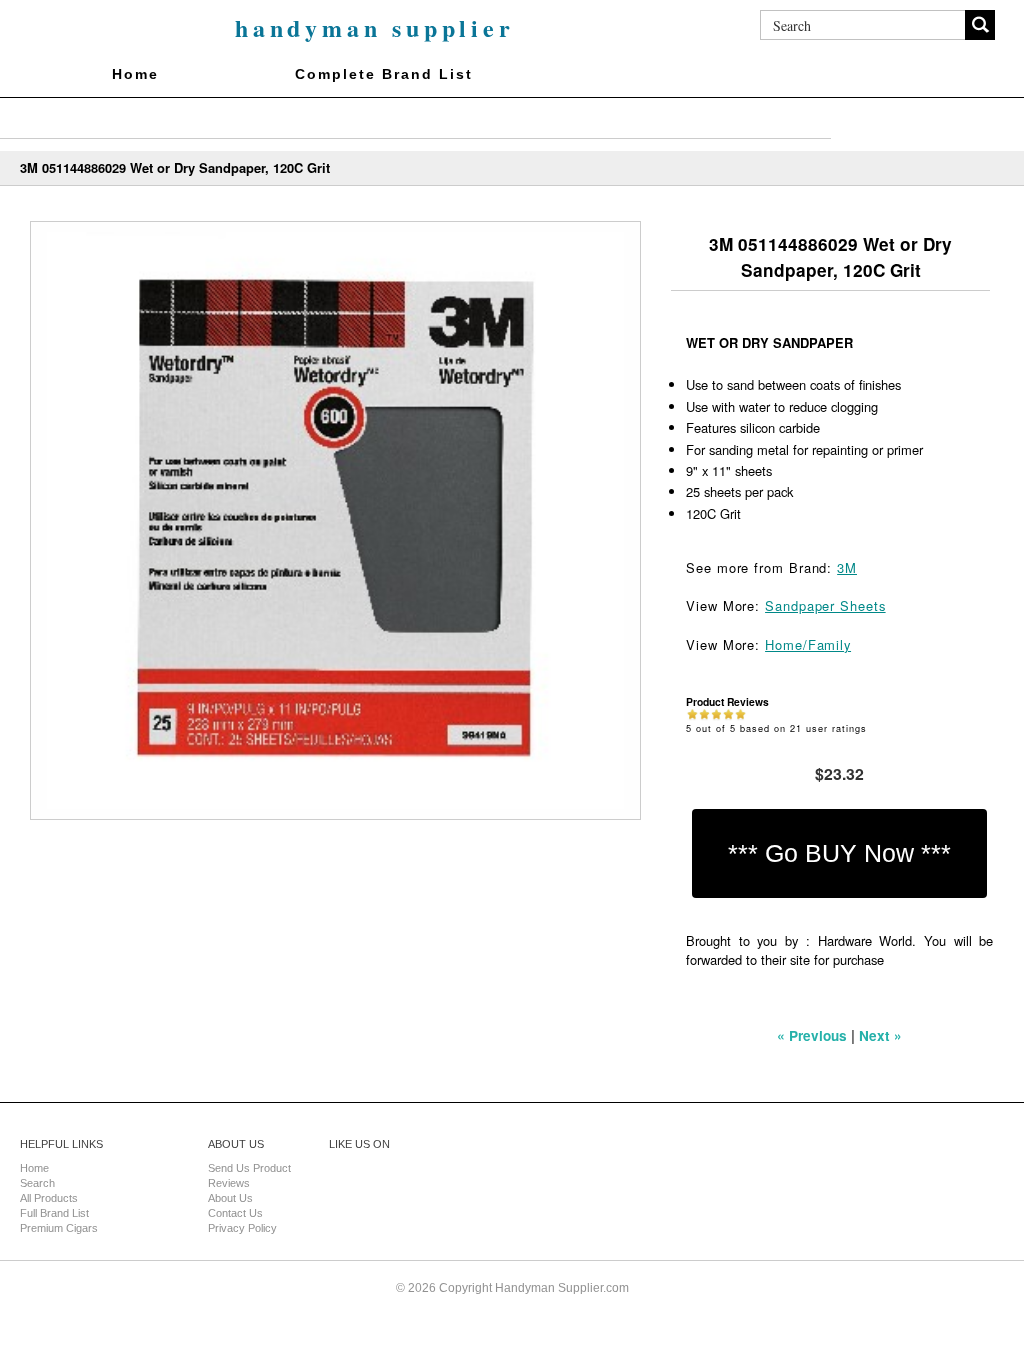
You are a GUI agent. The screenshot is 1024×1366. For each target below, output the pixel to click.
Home (135, 74)
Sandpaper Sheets (825, 605)
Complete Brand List (384, 74)
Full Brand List (54, 1213)
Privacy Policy (242, 1228)
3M (847, 567)
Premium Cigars (59, 1228)
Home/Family (808, 644)
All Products (49, 1198)
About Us (230, 1198)
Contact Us (235, 1213)
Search (37, 1183)
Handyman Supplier (375, 27)
